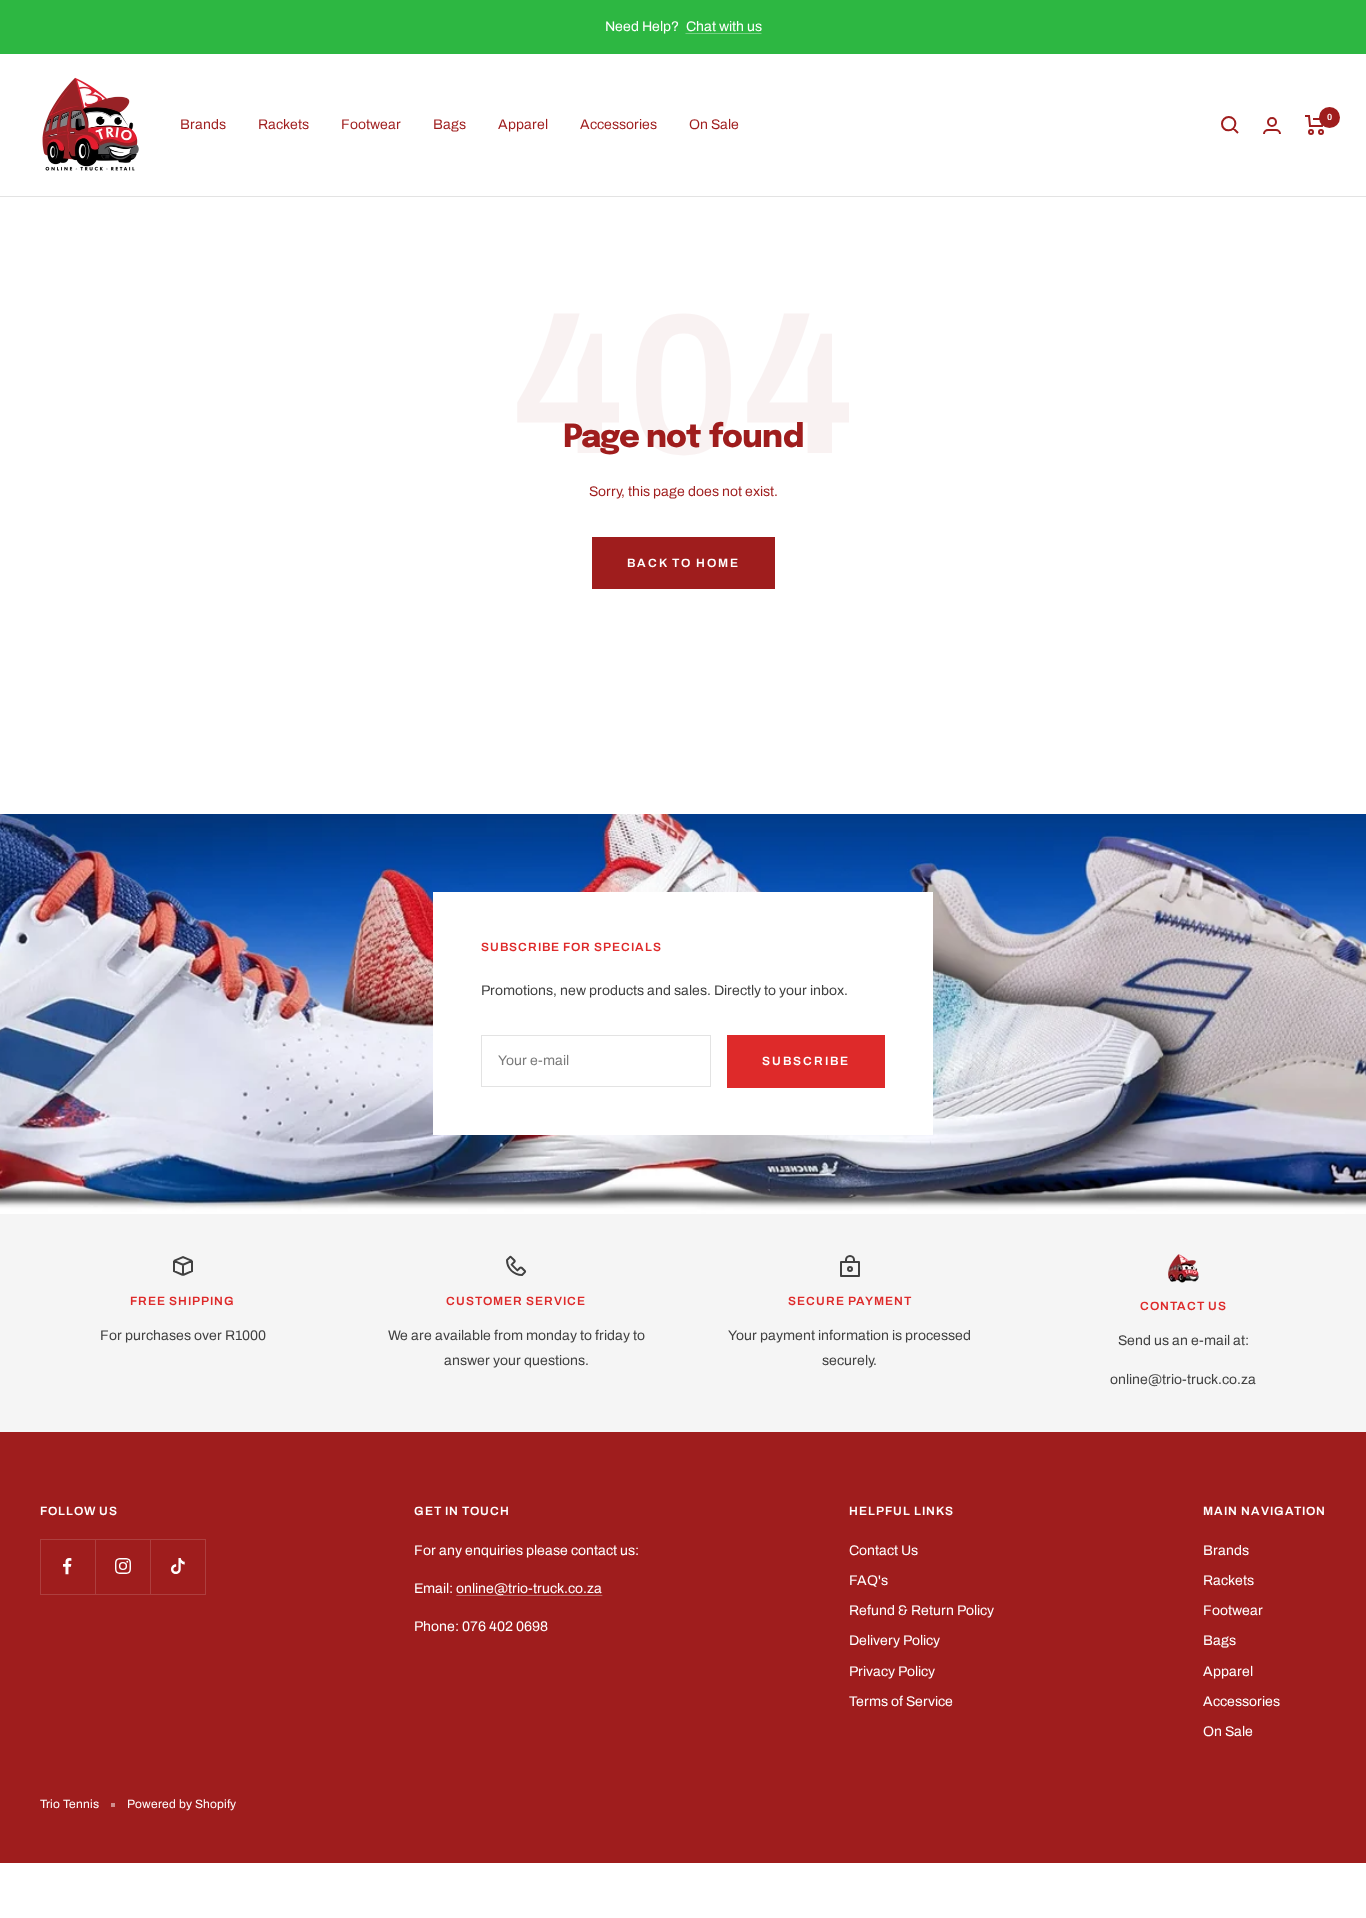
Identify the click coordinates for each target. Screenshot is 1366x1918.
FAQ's (868, 1580)
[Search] (1230, 125)
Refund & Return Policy (921, 1610)
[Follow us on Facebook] (67, 1566)
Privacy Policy (892, 1671)
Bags (449, 124)
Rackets (283, 124)
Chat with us (724, 26)
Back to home (683, 563)
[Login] (1272, 125)
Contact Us (883, 1550)
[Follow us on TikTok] (177, 1566)
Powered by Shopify (181, 1804)
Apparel (523, 124)
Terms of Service (901, 1701)
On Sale (714, 124)
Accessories (618, 124)
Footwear (371, 124)
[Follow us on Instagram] (122, 1566)
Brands (203, 124)
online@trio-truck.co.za (529, 1588)
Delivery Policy (894, 1640)
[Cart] (1315, 125)
